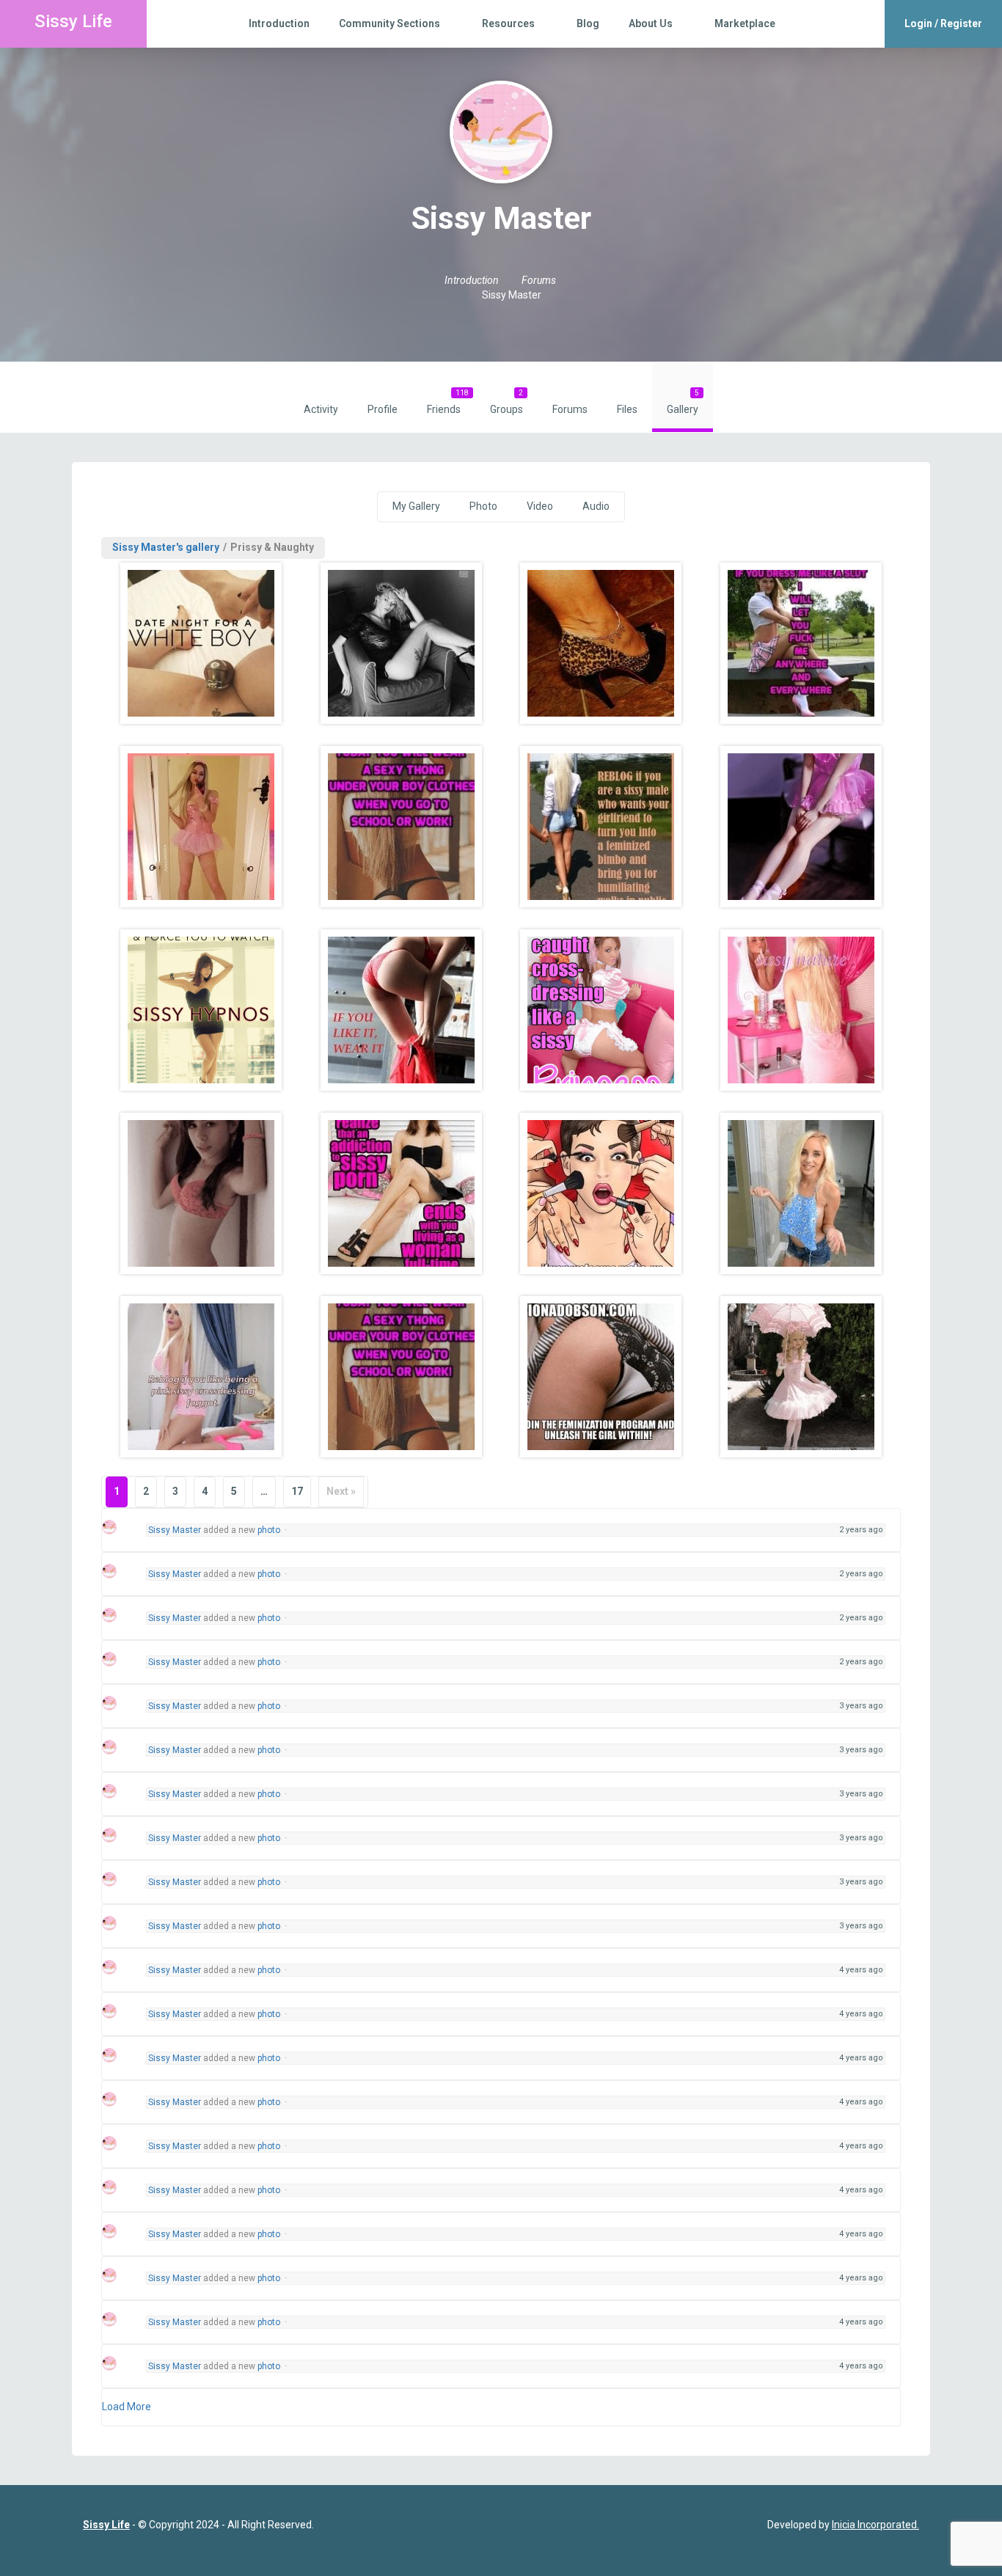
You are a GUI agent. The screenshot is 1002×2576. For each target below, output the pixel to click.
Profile (383, 409)
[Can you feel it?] (801, 827)
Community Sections (390, 23)
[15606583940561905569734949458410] (201, 1010)
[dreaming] (402, 643)
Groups (507, 402)
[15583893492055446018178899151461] (801, 1193)
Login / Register (943, 23)
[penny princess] (201, 827)
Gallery (683, 402)
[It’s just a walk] (601, 827)
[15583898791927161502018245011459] (601, 1377)
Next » (341, 1491)
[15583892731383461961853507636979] (601, 1193)
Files (627, 409)
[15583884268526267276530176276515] (402, 1193)
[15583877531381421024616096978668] (201, 1193)
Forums (570, 409)
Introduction (279, 23)
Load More (127, 2407)
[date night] (201, 643)
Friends (448, 402)
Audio (596, 506)
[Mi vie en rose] (801, 1010)
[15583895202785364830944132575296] (402, 1377)
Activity (321, 409)
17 (297, 1491)
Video (540, 506)
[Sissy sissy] (601, 1010)
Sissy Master (175, 1530)
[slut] (801, 643)
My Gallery (416, 506)
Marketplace (745, 23)
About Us (651, 23)
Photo (483, 506)
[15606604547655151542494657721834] (801, 1377)
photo (269, 1530)
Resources (508, 23)
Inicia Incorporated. (875, 2525)
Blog (588, 23)
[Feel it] (402, 827)
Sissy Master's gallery (166, 547)
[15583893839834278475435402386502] (201, 1377)
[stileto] (601, 643)
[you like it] (402, 1010)
